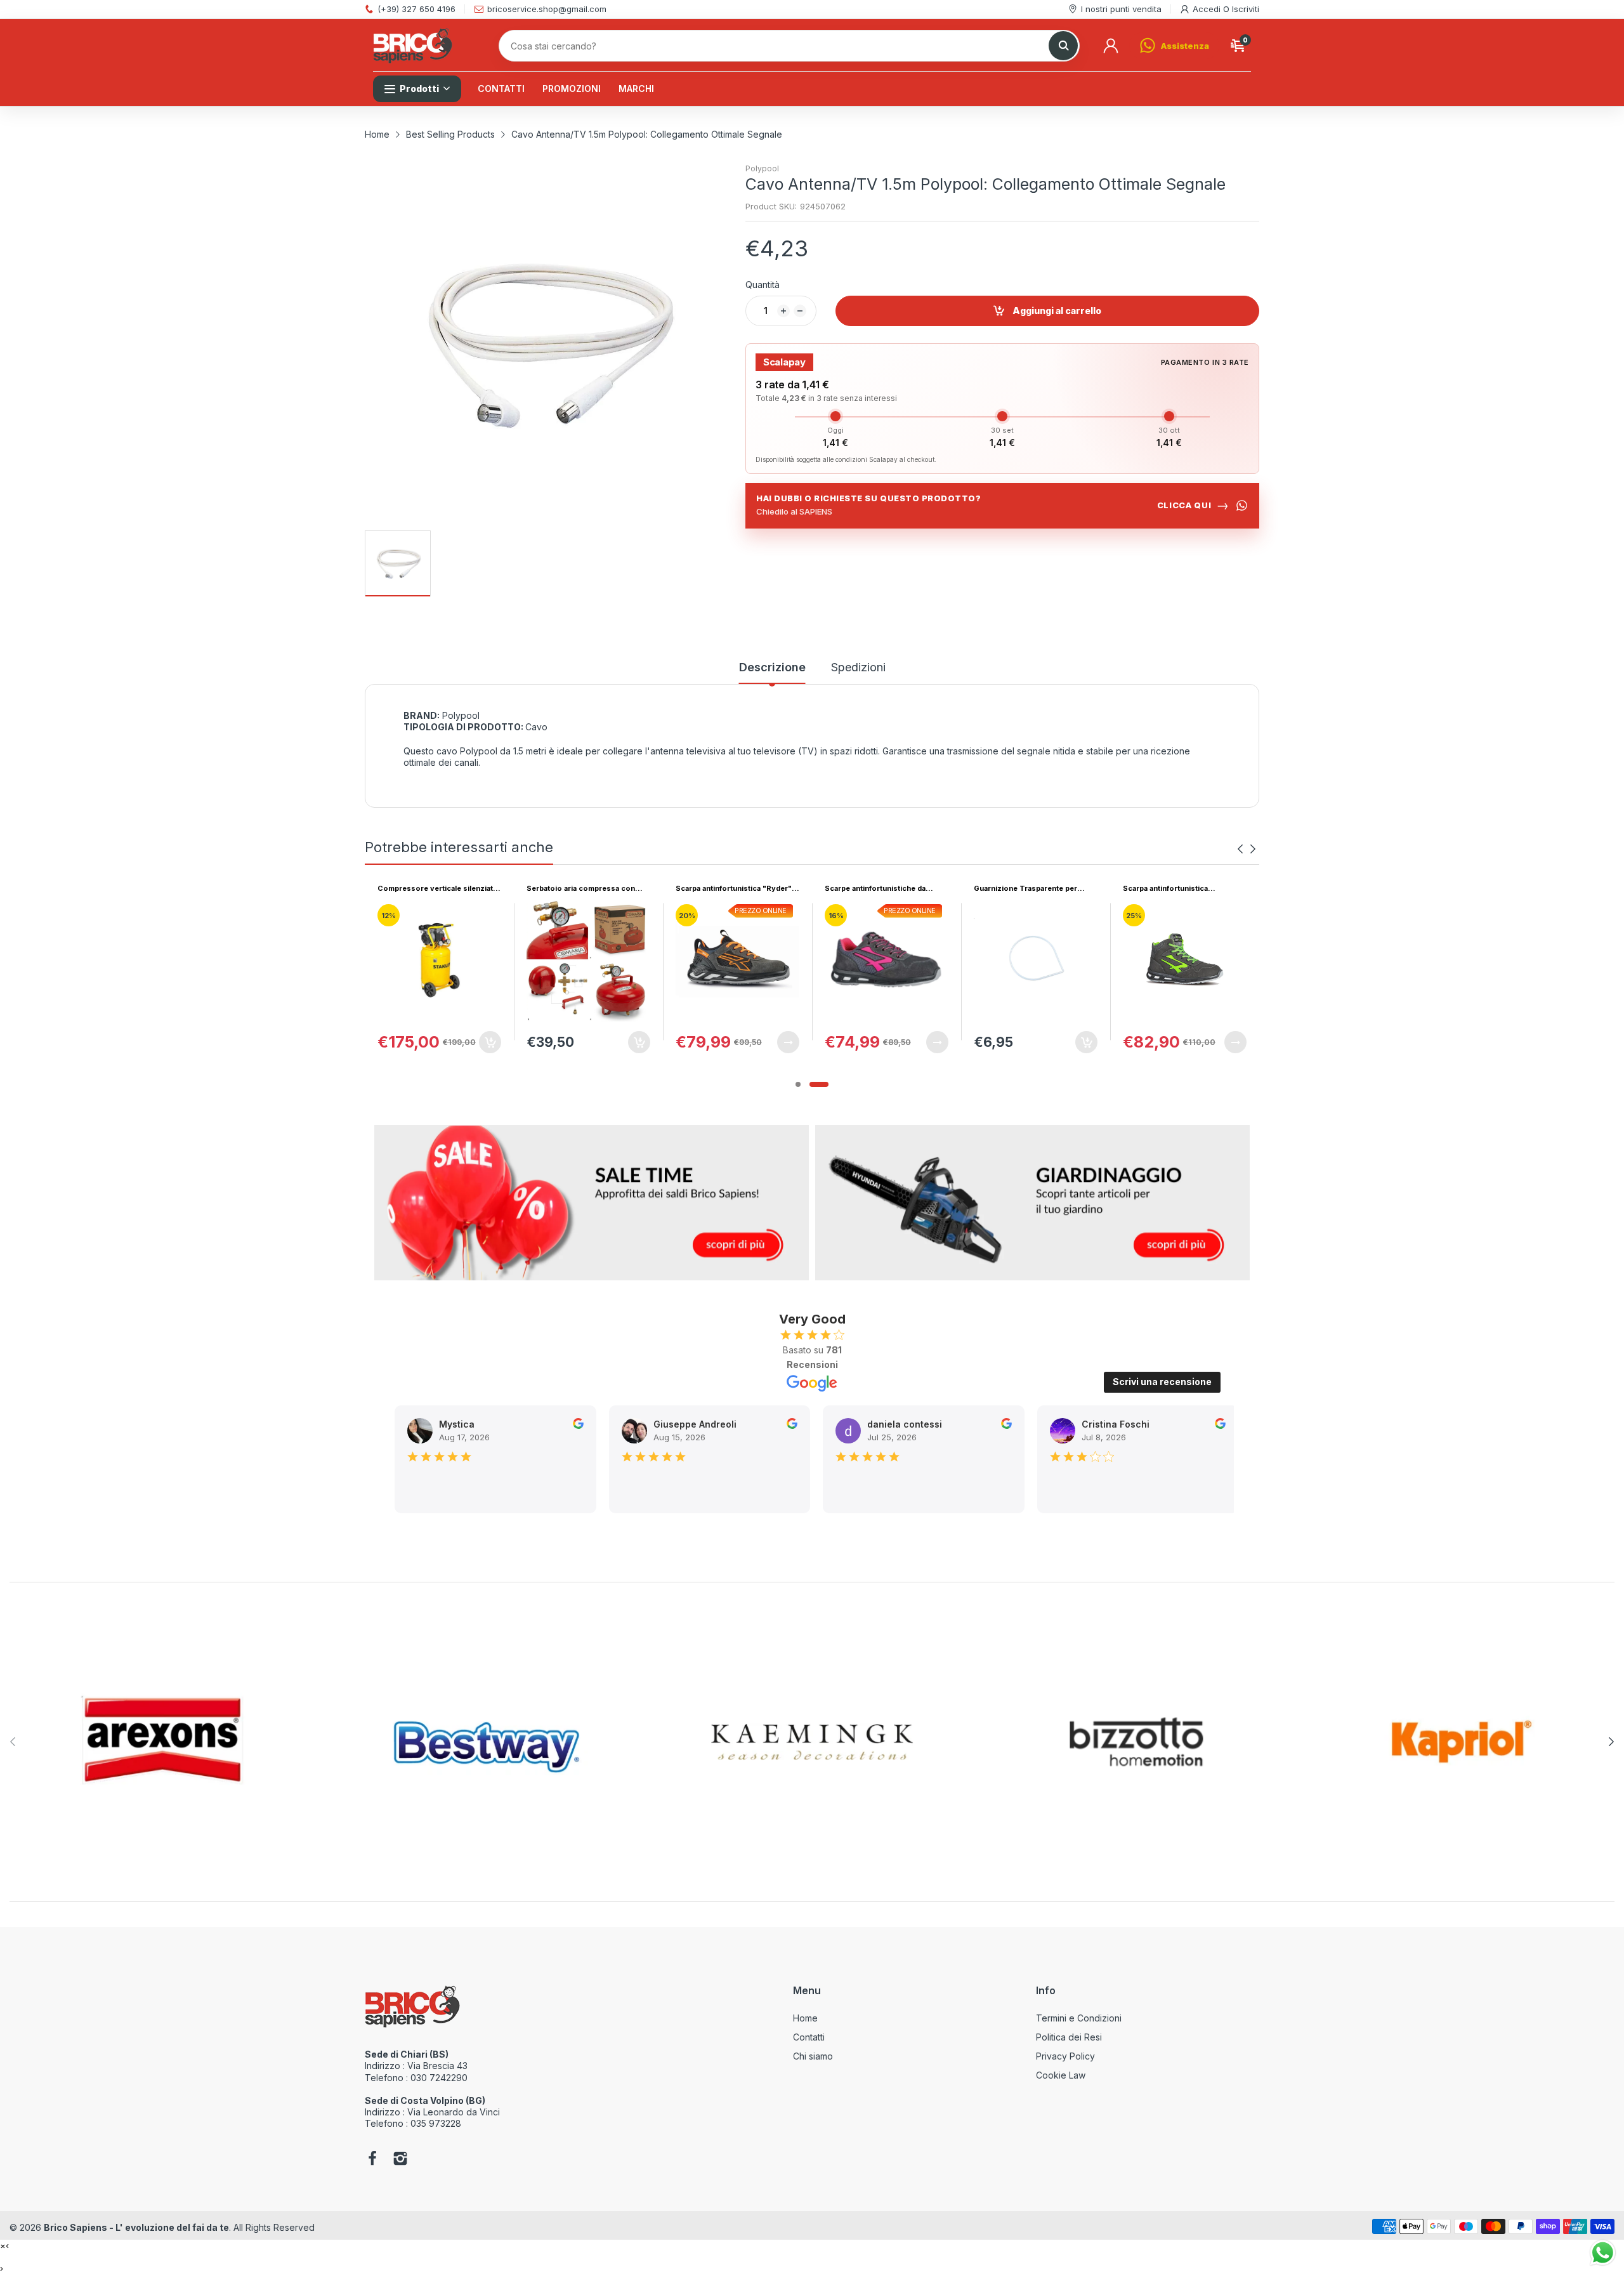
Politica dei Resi (1069, 2037)
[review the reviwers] (534, 1425)
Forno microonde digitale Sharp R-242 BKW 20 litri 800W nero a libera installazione (1181, 889)
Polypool (762, 168)
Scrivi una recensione (1162, 1382)
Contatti (809, 2037)
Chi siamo (813, 2056)
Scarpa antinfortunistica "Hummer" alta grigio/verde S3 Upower (1029, 889)
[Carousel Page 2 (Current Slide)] (819, 1084)
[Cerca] (1063, 46)
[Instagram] (400, 2160)
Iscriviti (1246, 9)
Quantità (763, 285)
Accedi (1208, 9)
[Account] (1111, 46)
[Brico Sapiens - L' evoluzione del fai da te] (413, 46)
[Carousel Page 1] (798, 1084)
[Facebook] (372, 2160)
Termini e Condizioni (1079, 2018)
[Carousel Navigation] (1247, 849)
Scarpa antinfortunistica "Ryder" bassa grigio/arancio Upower (585, 889)
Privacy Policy (1065, 2056)
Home (805, 2018)
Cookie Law (1061, 2075)
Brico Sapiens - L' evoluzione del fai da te (136, 2227)
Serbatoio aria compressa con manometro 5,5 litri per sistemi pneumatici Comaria (432, 889)
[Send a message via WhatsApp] (1603, 2253)
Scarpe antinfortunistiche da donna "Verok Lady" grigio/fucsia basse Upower (736, 889)
